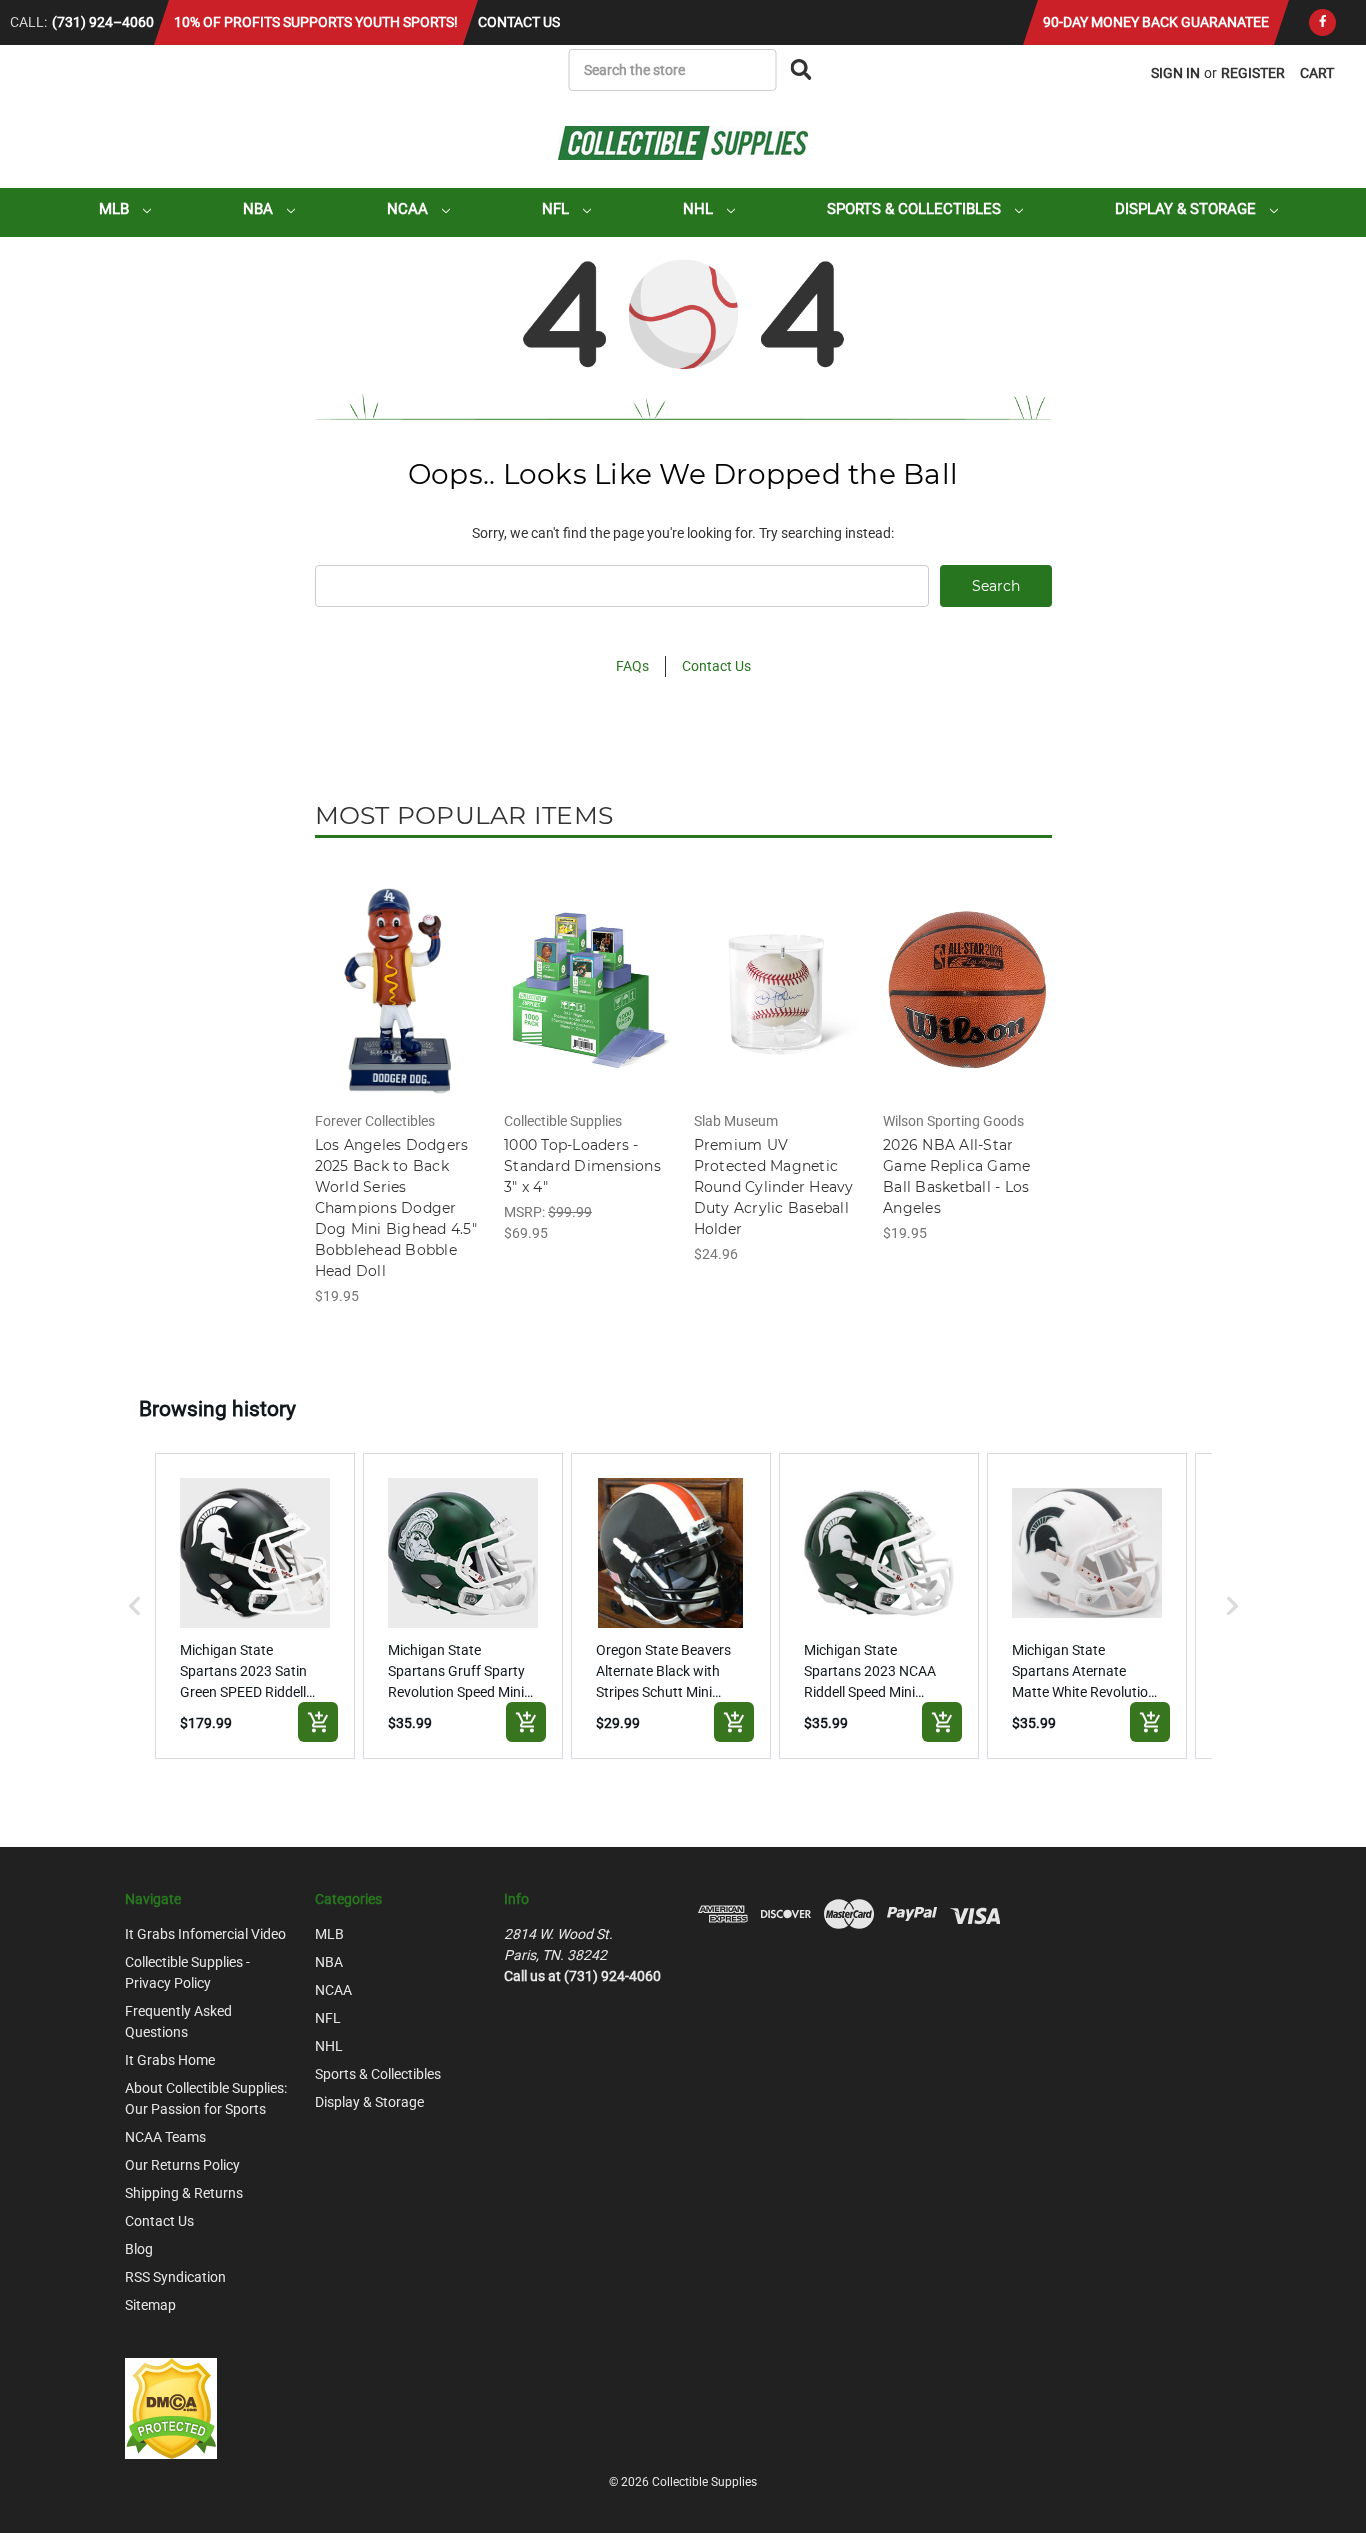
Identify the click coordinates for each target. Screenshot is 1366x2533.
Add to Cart (398, 1007)
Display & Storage (1187, 209)
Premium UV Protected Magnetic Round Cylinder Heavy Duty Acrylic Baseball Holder (774, 1187)
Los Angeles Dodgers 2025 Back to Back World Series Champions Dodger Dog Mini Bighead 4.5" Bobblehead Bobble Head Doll (396, 1208)
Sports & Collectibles (916, 209)
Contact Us (519, 22)
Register (1253, 73)
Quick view (398, 972)
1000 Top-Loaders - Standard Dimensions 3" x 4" (582, 1166)
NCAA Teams (165, 2137)
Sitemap (150, 2305)
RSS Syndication (175, 2277)
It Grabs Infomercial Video (205, 1934)
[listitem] (255, 1606)
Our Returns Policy (182, 2165)
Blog (139, 2249)
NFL (557, 209)
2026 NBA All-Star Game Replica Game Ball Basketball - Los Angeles (956, 1176)
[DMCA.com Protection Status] (171, 2408)
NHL (700, 209)
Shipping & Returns (184, 2193)
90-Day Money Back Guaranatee (1156, 22)
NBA (260, 209)
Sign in (1175, 73)
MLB (116, 209)
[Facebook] (1322, 22)
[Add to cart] (318, 1722)
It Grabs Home (170, 2060)
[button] (135, 1606)
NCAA (409, 209)
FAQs (632, 666)
